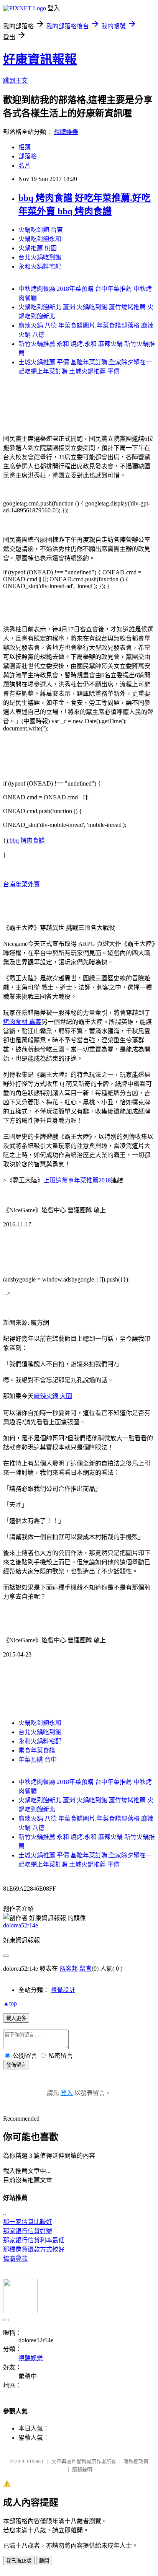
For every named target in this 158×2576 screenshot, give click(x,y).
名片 (25, 165)
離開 (44, 2561)
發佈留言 (16, 2065)
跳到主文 (15, 81)
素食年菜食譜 (37, 1750)
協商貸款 (15, 2259)
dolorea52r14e (21, 1925)
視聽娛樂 (66, 132)
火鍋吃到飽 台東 (41, 230)
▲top (10, 2003)
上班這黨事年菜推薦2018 (77, 1180)
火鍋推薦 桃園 (38, 248)
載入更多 (16, 2018)
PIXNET (35, 2461)
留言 (86, 1969)
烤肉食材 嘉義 (22, 1022)
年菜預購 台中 (38, 1760)
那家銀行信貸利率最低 (34, 2240)
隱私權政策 (136, 2461)
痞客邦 (69, 1969)
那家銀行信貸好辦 (28, 2231)
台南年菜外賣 (21, 884)
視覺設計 (63, 1990)
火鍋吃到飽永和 (40, 239)
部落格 (28, 156)
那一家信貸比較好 (28, 2222)
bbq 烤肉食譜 (27, 840)
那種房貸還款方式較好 (34, 2249)
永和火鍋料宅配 (40, 267)
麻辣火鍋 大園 (53, 1396)
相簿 (25, 147)
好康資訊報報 (40, 59)
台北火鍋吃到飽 (40, 257)
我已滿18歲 (19, 2561)
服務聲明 (82, 2469)
